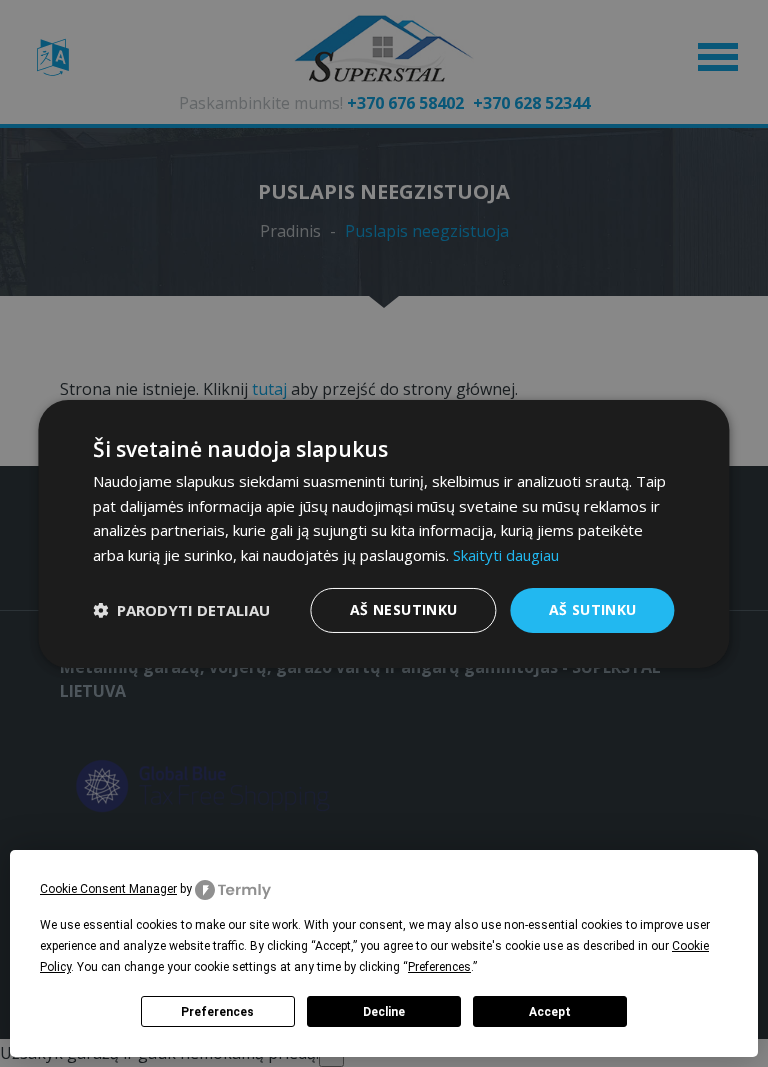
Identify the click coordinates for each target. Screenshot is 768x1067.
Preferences (217, 1012)
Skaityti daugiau (506, 555)
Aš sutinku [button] (593, 609)
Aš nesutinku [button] (404, 609)
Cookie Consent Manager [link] (108, 889)
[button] (181, 610)
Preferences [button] (439, 967)
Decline (384, 1012)
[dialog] (384, 533)
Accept (550, 1012)
